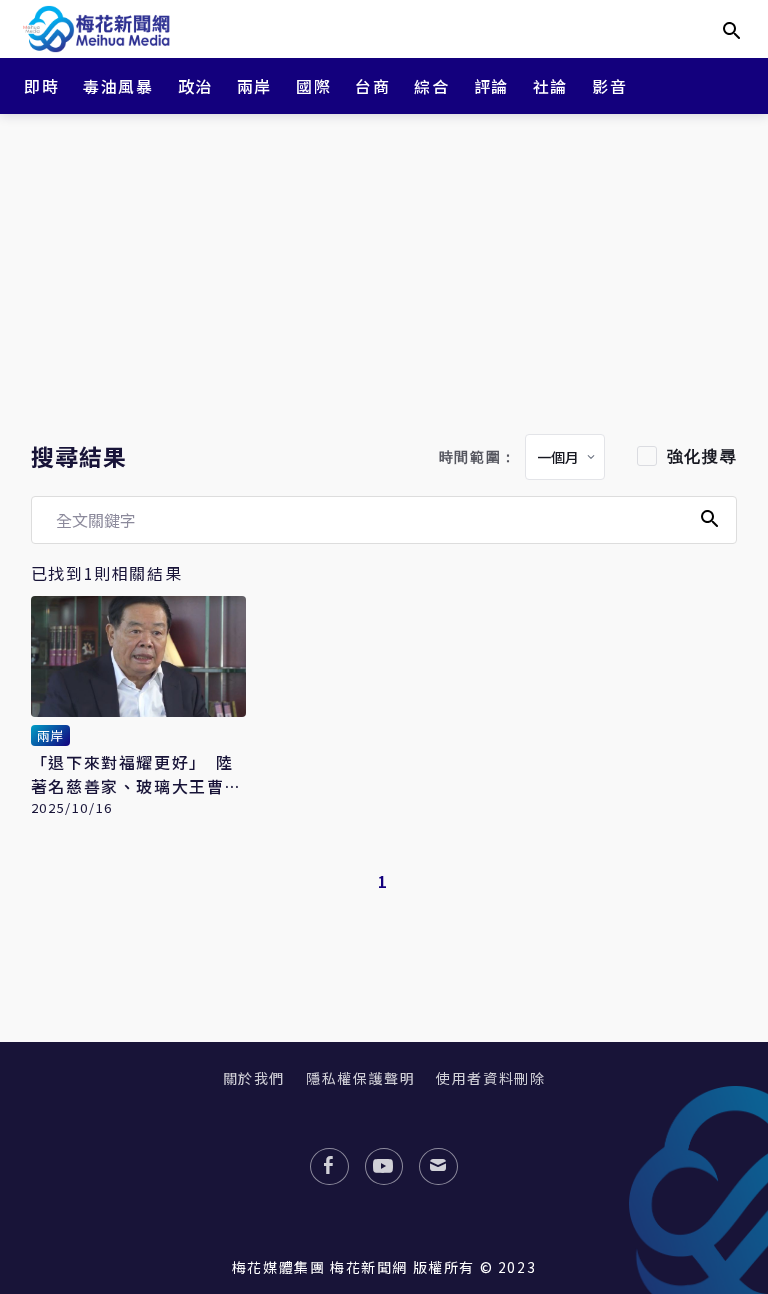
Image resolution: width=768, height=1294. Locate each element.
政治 (195, 86)
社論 (550, 86)
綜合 (431, 86)
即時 (41, 86)
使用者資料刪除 (490, 1078)
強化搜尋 (702, 456)
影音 (609, 86)
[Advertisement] (384, 270)
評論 (491, 86)
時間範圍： (478, 457)
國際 (313, 86)
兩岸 (254, 86)
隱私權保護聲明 (360, 1078)
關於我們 (254, 1078)
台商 (372, 86)
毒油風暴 (118, 86)
